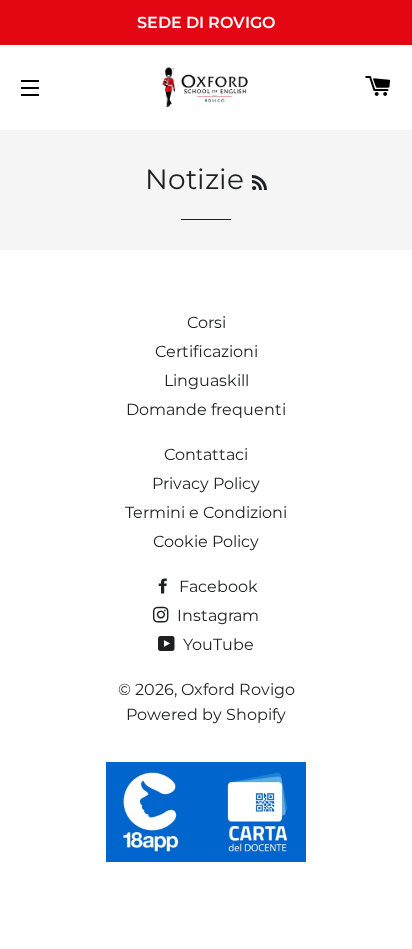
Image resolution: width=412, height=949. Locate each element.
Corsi (206, 322)
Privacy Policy (206, 483)
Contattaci (206, 454)
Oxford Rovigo (238, 689)
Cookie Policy (206, 541)
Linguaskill (206, 380)
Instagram (216, 615)
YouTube (216, 644)
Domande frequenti (206, 409)
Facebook (216, 586)
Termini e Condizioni (206, 512)
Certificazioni (206, 351)
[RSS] (259, 183)
